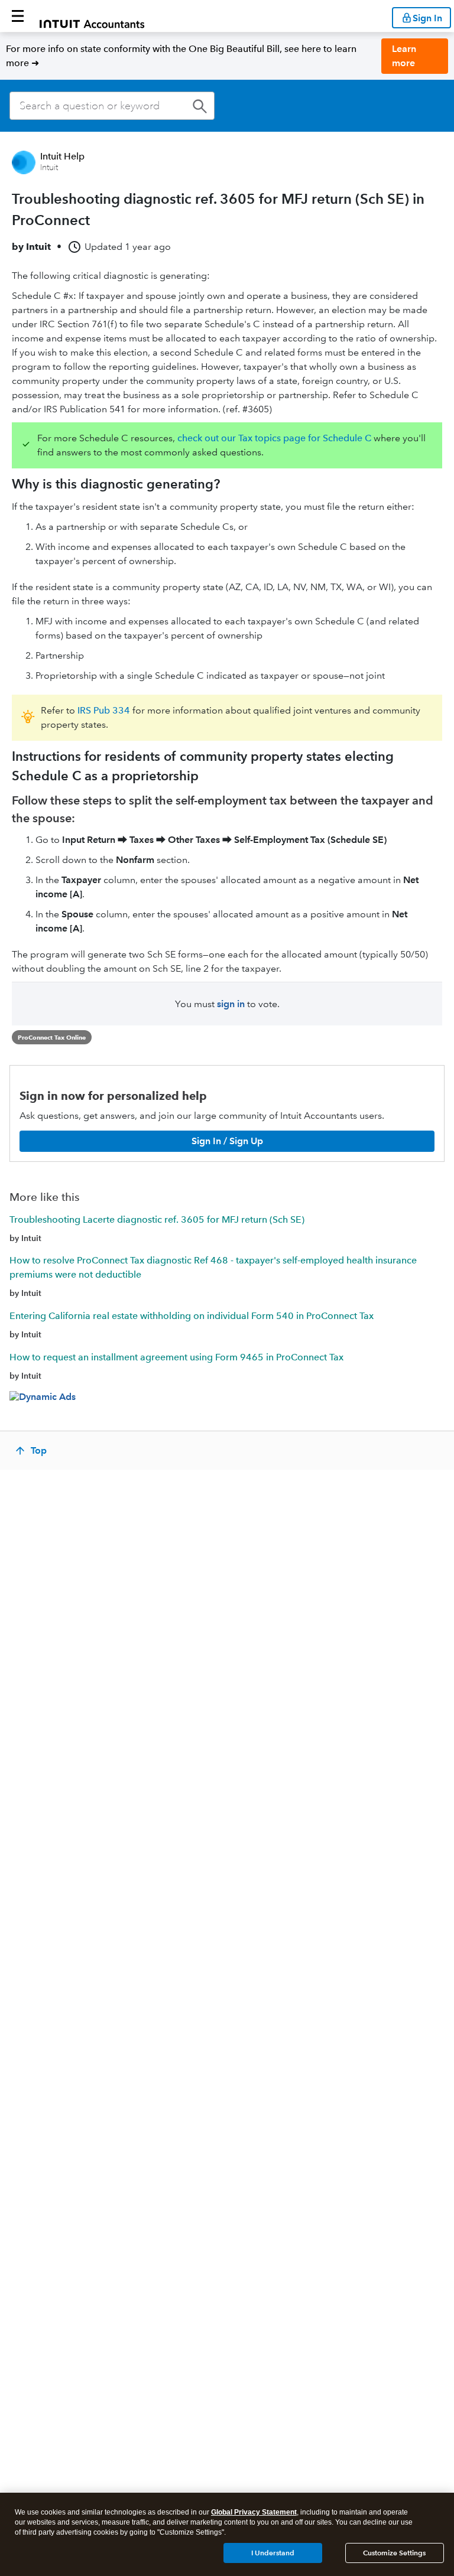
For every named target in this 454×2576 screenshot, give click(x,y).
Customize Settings (394, 2553)
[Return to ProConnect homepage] (92, 16)
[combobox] (112, 106)
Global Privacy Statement (254, 2512)
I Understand (273, 2553)
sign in (231, 1004)
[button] (18, 16)
